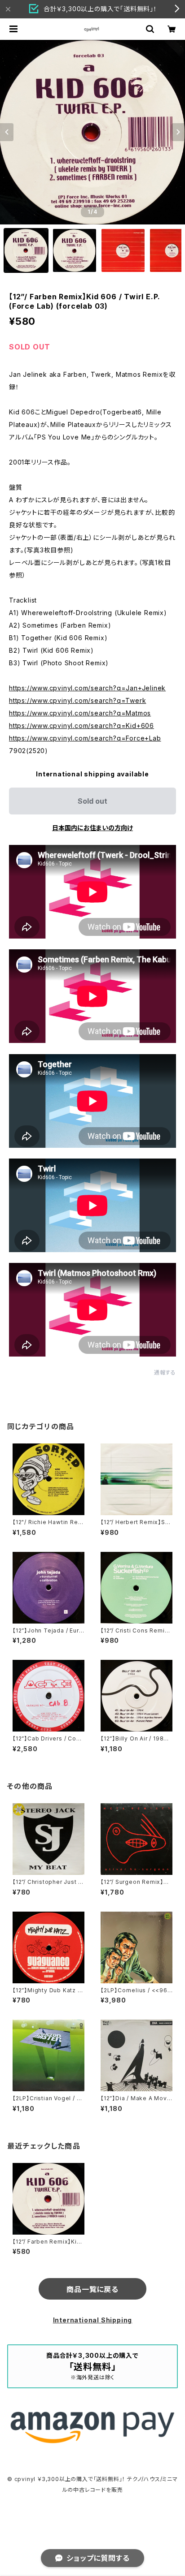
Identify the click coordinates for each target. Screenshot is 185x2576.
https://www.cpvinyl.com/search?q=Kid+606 (81, 726)
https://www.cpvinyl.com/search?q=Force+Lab (85, 738)
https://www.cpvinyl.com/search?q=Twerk (77, 700)
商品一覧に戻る (92, 2289)
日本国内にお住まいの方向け (92, 828)
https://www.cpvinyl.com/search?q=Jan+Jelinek (87, 688)
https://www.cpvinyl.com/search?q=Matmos (80, 713)
